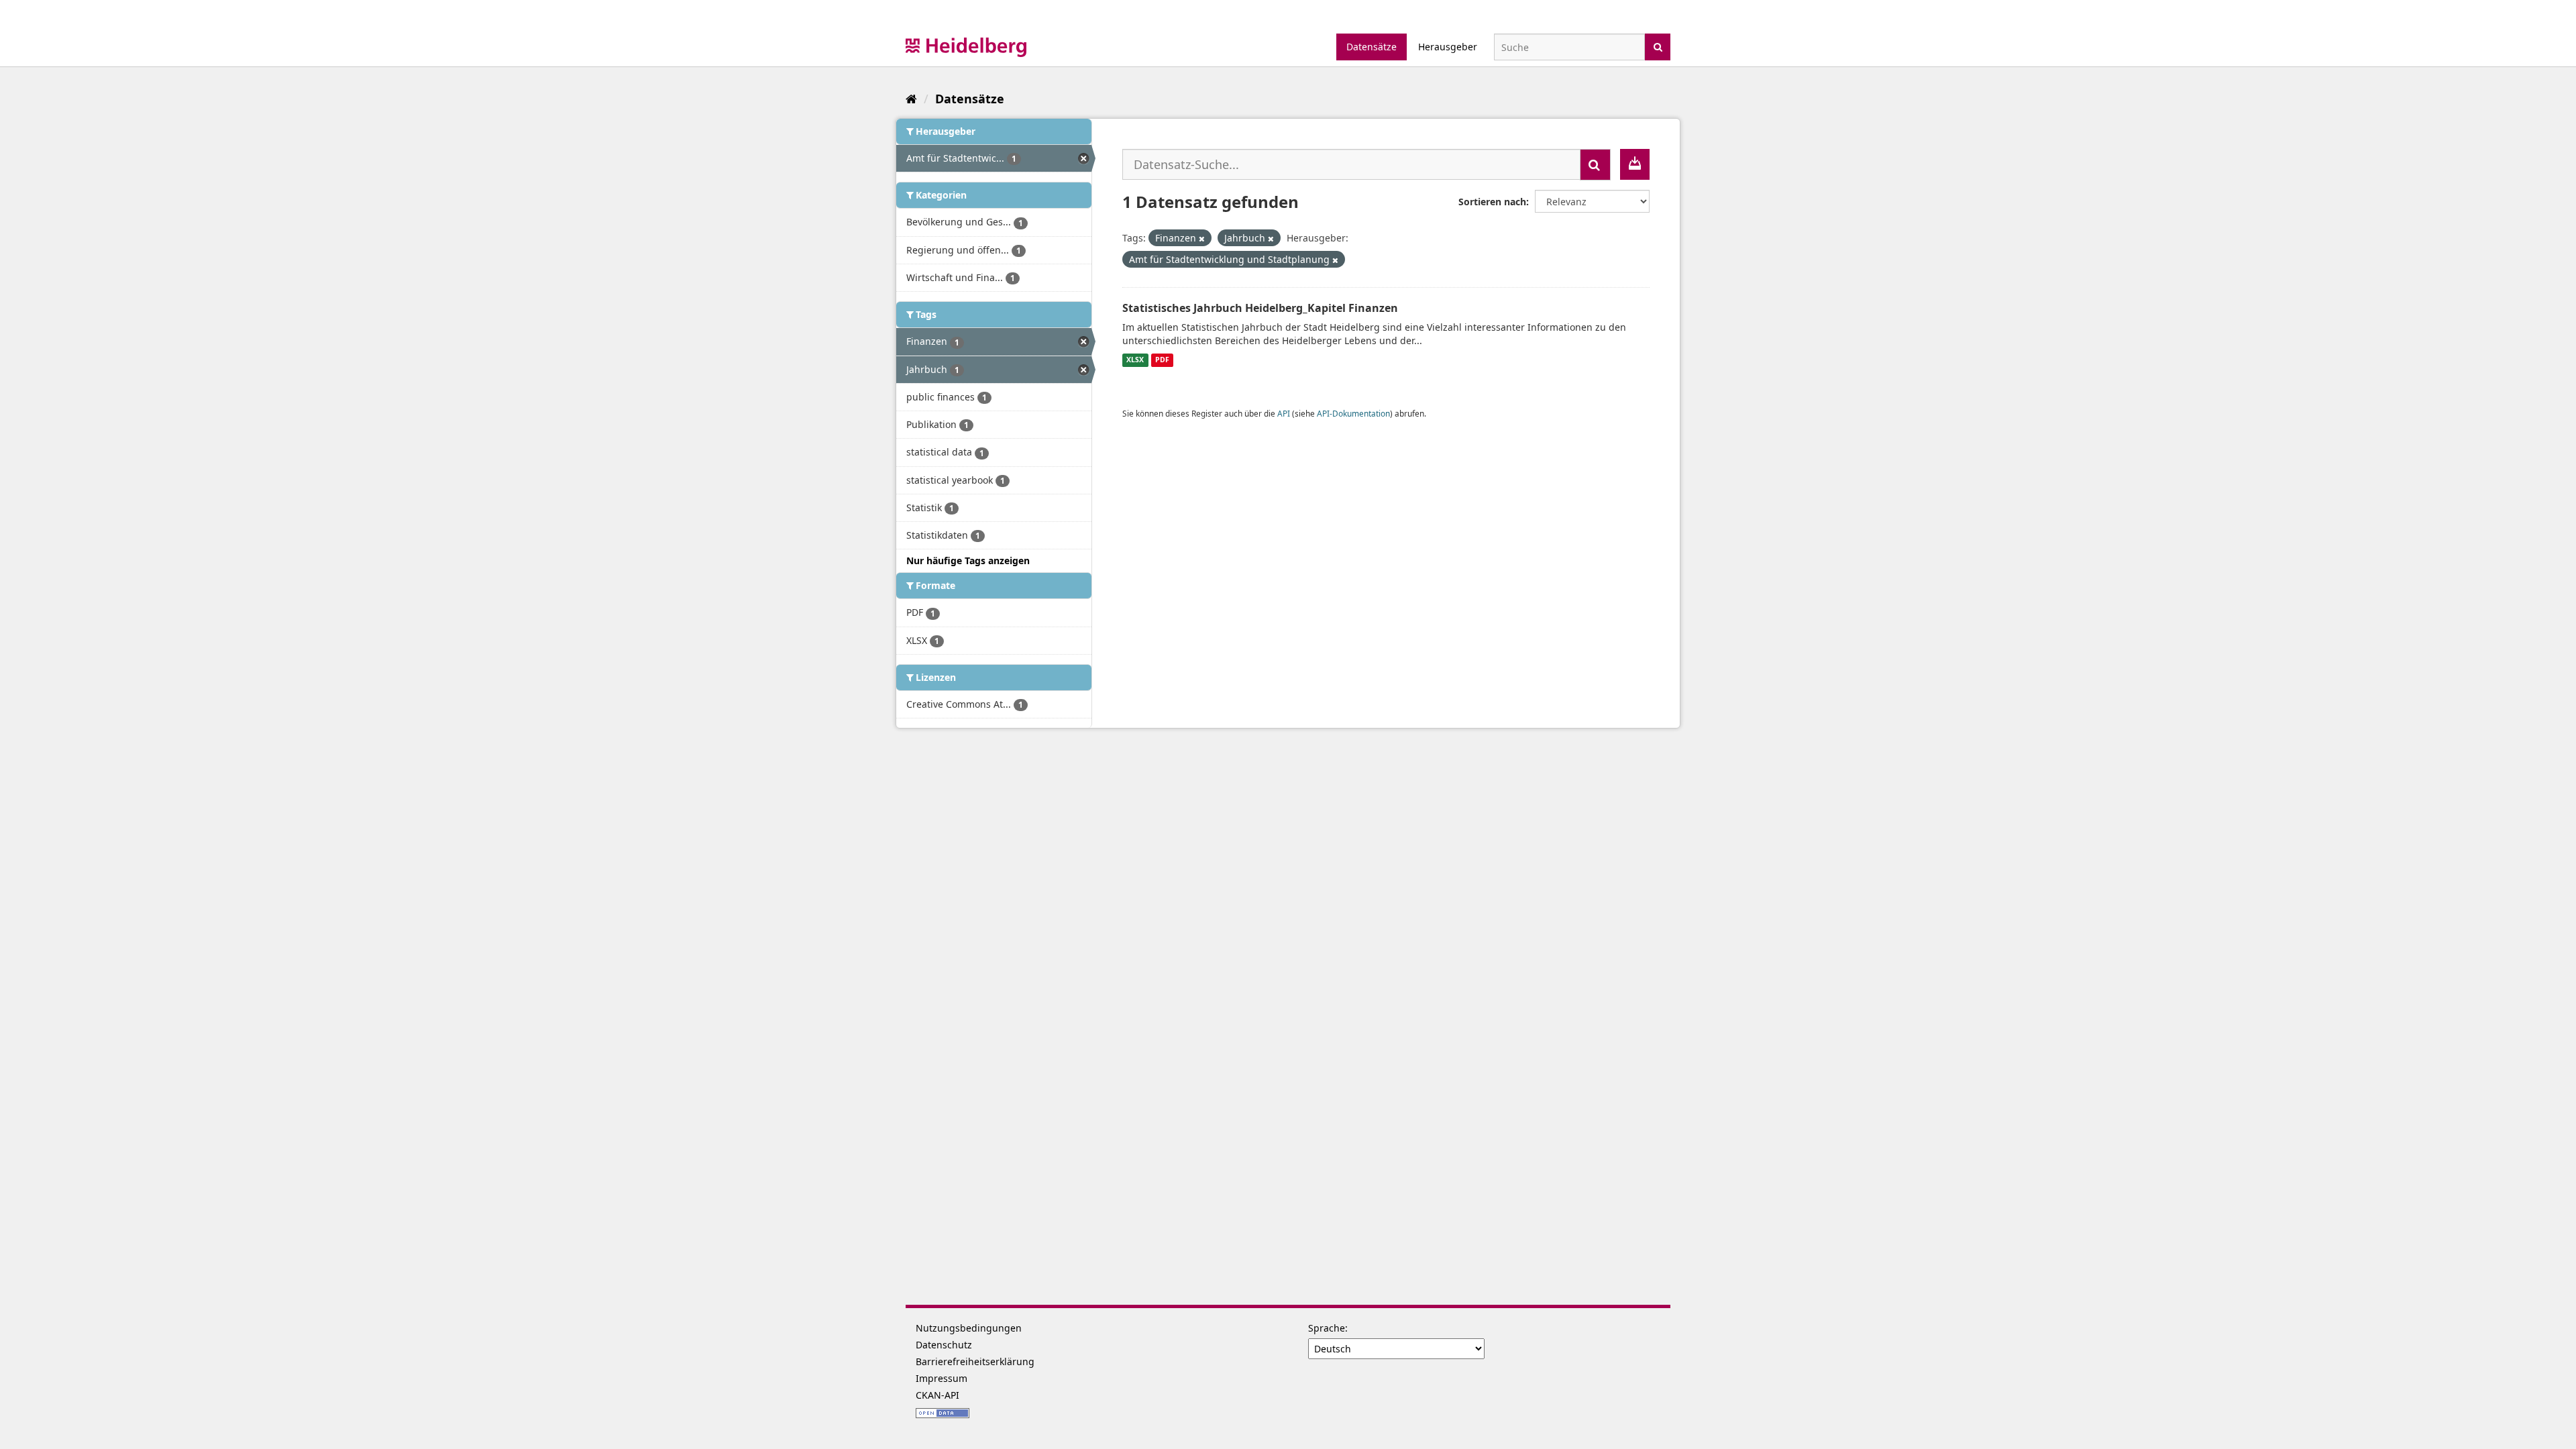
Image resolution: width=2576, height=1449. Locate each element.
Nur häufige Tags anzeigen (968, 560)
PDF (1162, 360)
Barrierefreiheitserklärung (975, 1361)
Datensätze (1372, 47)
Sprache (1327, 1328)
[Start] (911, 99)
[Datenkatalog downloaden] (1635, 164)
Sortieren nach (1492, 202)
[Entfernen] (1202, 238)
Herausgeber (1448, 47)
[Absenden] (1658, 46)
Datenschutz (944, 1345)
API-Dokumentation (1353, 413)
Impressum (942, 1378)
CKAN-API (937, 1395)
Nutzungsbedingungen (969, 1328)
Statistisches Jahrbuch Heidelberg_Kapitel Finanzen (1260, 308)
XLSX (1135, 360)
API (1284, 413)
